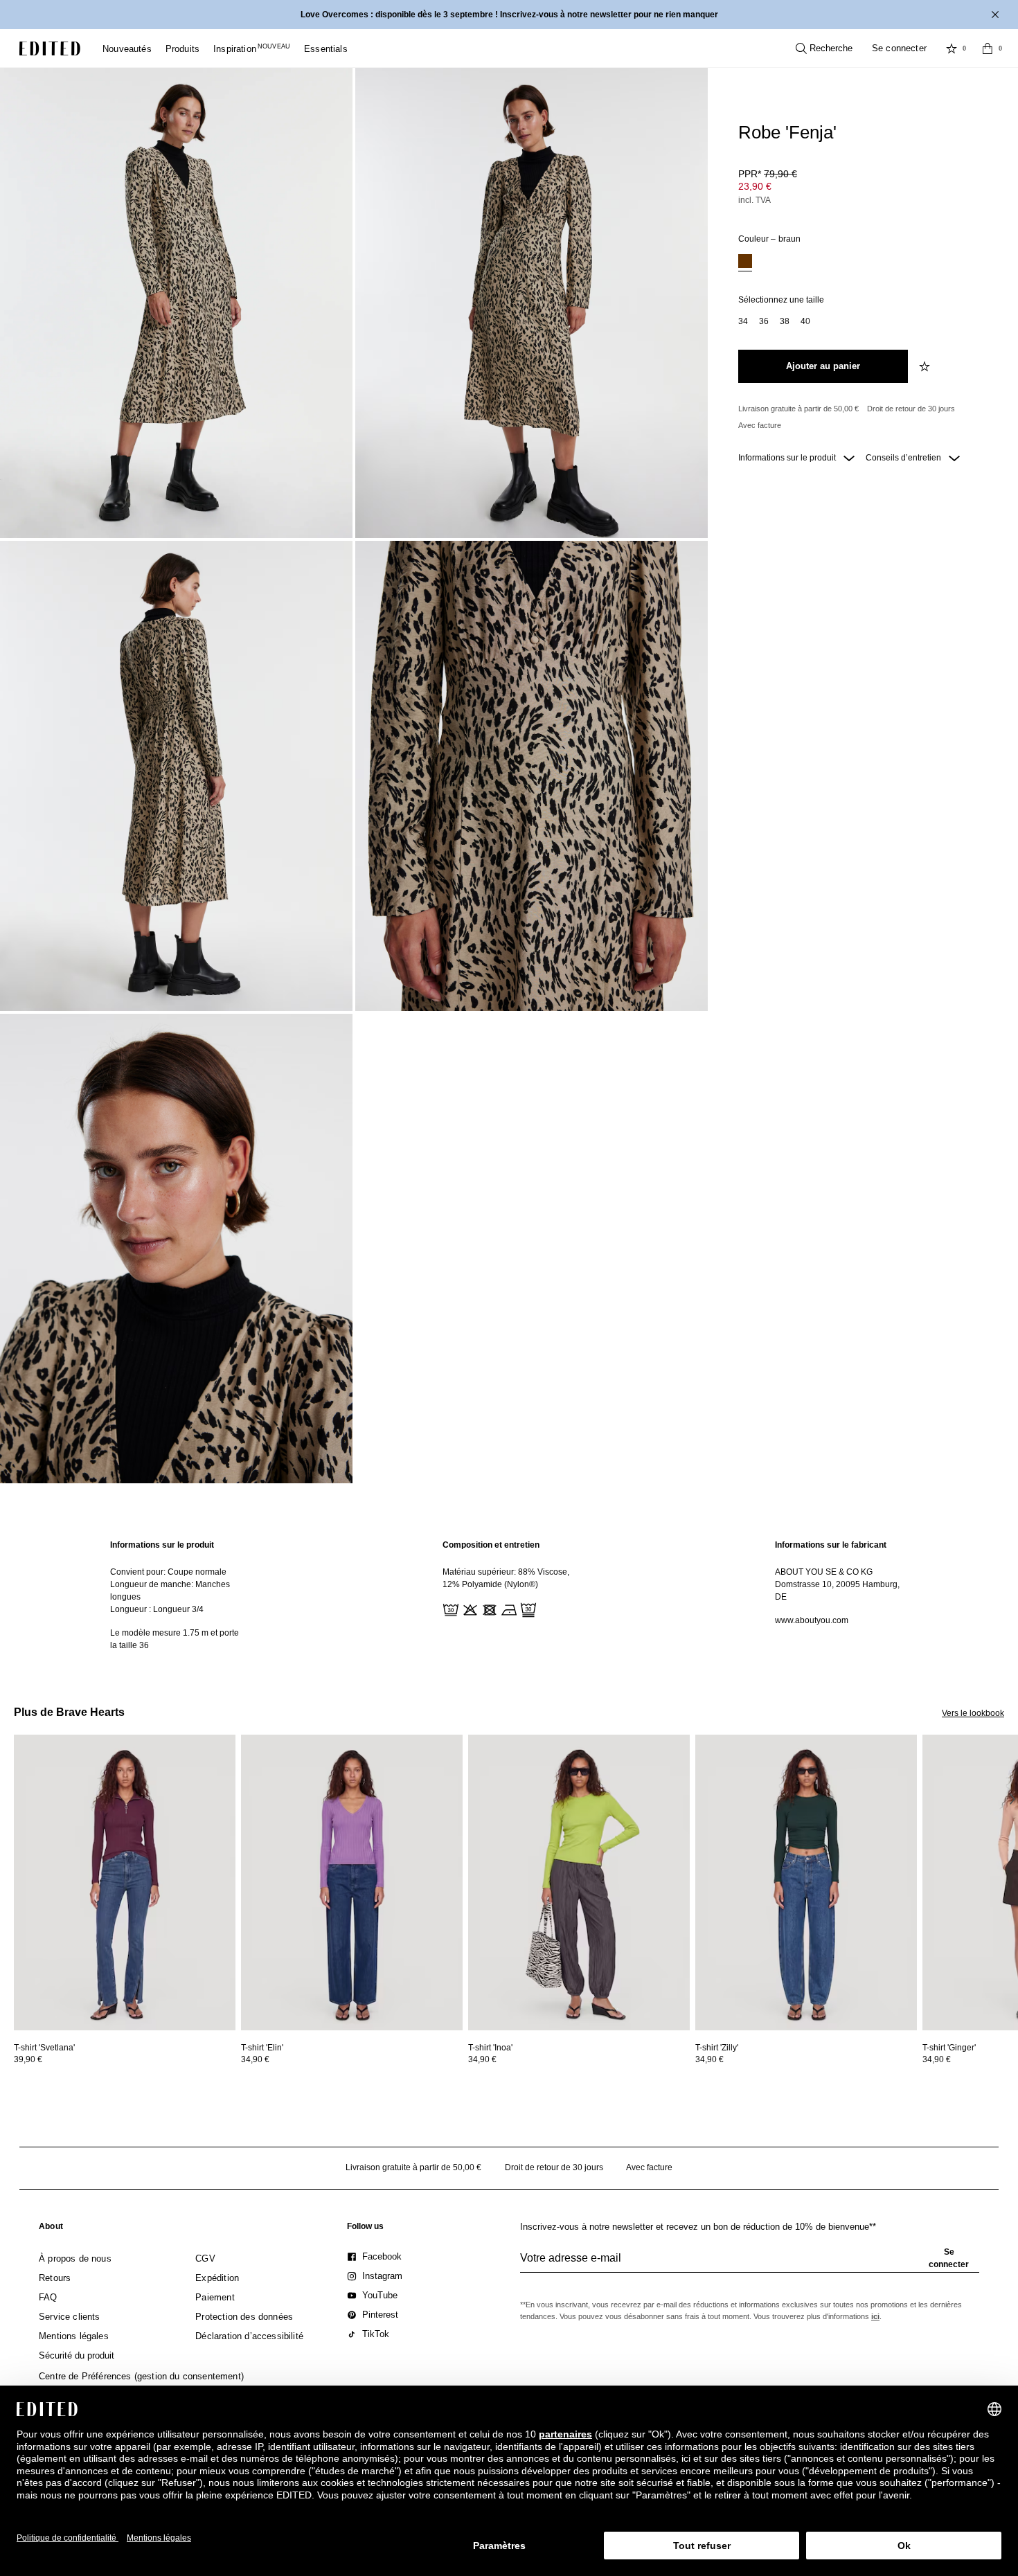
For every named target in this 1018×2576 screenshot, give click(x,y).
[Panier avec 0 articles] (988, 48)
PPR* (768, 174)
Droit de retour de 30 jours (911, 409)
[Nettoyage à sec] (527, 1609)
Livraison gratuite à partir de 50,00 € (798, 409)
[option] (745, 263)
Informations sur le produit (788, 458)
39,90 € (28, 2059)
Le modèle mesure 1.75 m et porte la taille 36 (175, 1639)
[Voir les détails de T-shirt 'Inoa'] (579, 1882)
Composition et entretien (491, 1545)
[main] (509, 1595)
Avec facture (760, 425)
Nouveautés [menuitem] (127, 49)
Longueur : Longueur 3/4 (157, 1609)
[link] (51, 2229)
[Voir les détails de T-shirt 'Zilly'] (806, 1882)
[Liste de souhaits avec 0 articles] (952, 48)
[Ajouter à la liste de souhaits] (926, 366)
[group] (750, 2264)
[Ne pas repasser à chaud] (508, 1609)
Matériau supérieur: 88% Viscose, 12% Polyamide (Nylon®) (506, 1578)
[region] (177, 1595)
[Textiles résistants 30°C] (449, 1609)
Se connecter (899, 48)
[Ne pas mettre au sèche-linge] (488, 1609)
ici (875, 2316)
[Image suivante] (1012, 1798)
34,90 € (255, 2059)
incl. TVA (754, 200)
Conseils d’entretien (904, 458)
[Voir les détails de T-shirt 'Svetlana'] (125, 1882)
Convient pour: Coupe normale (168, 1572)
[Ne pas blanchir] (469, 1609)
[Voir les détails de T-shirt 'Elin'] (352, 1882)
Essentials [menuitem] (326, 49)
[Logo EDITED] (50, 48)
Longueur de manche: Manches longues (170, 1591)
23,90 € (755, 186)
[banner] (509, 15)
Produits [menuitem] (182, 49)
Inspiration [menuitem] (252, 49)
